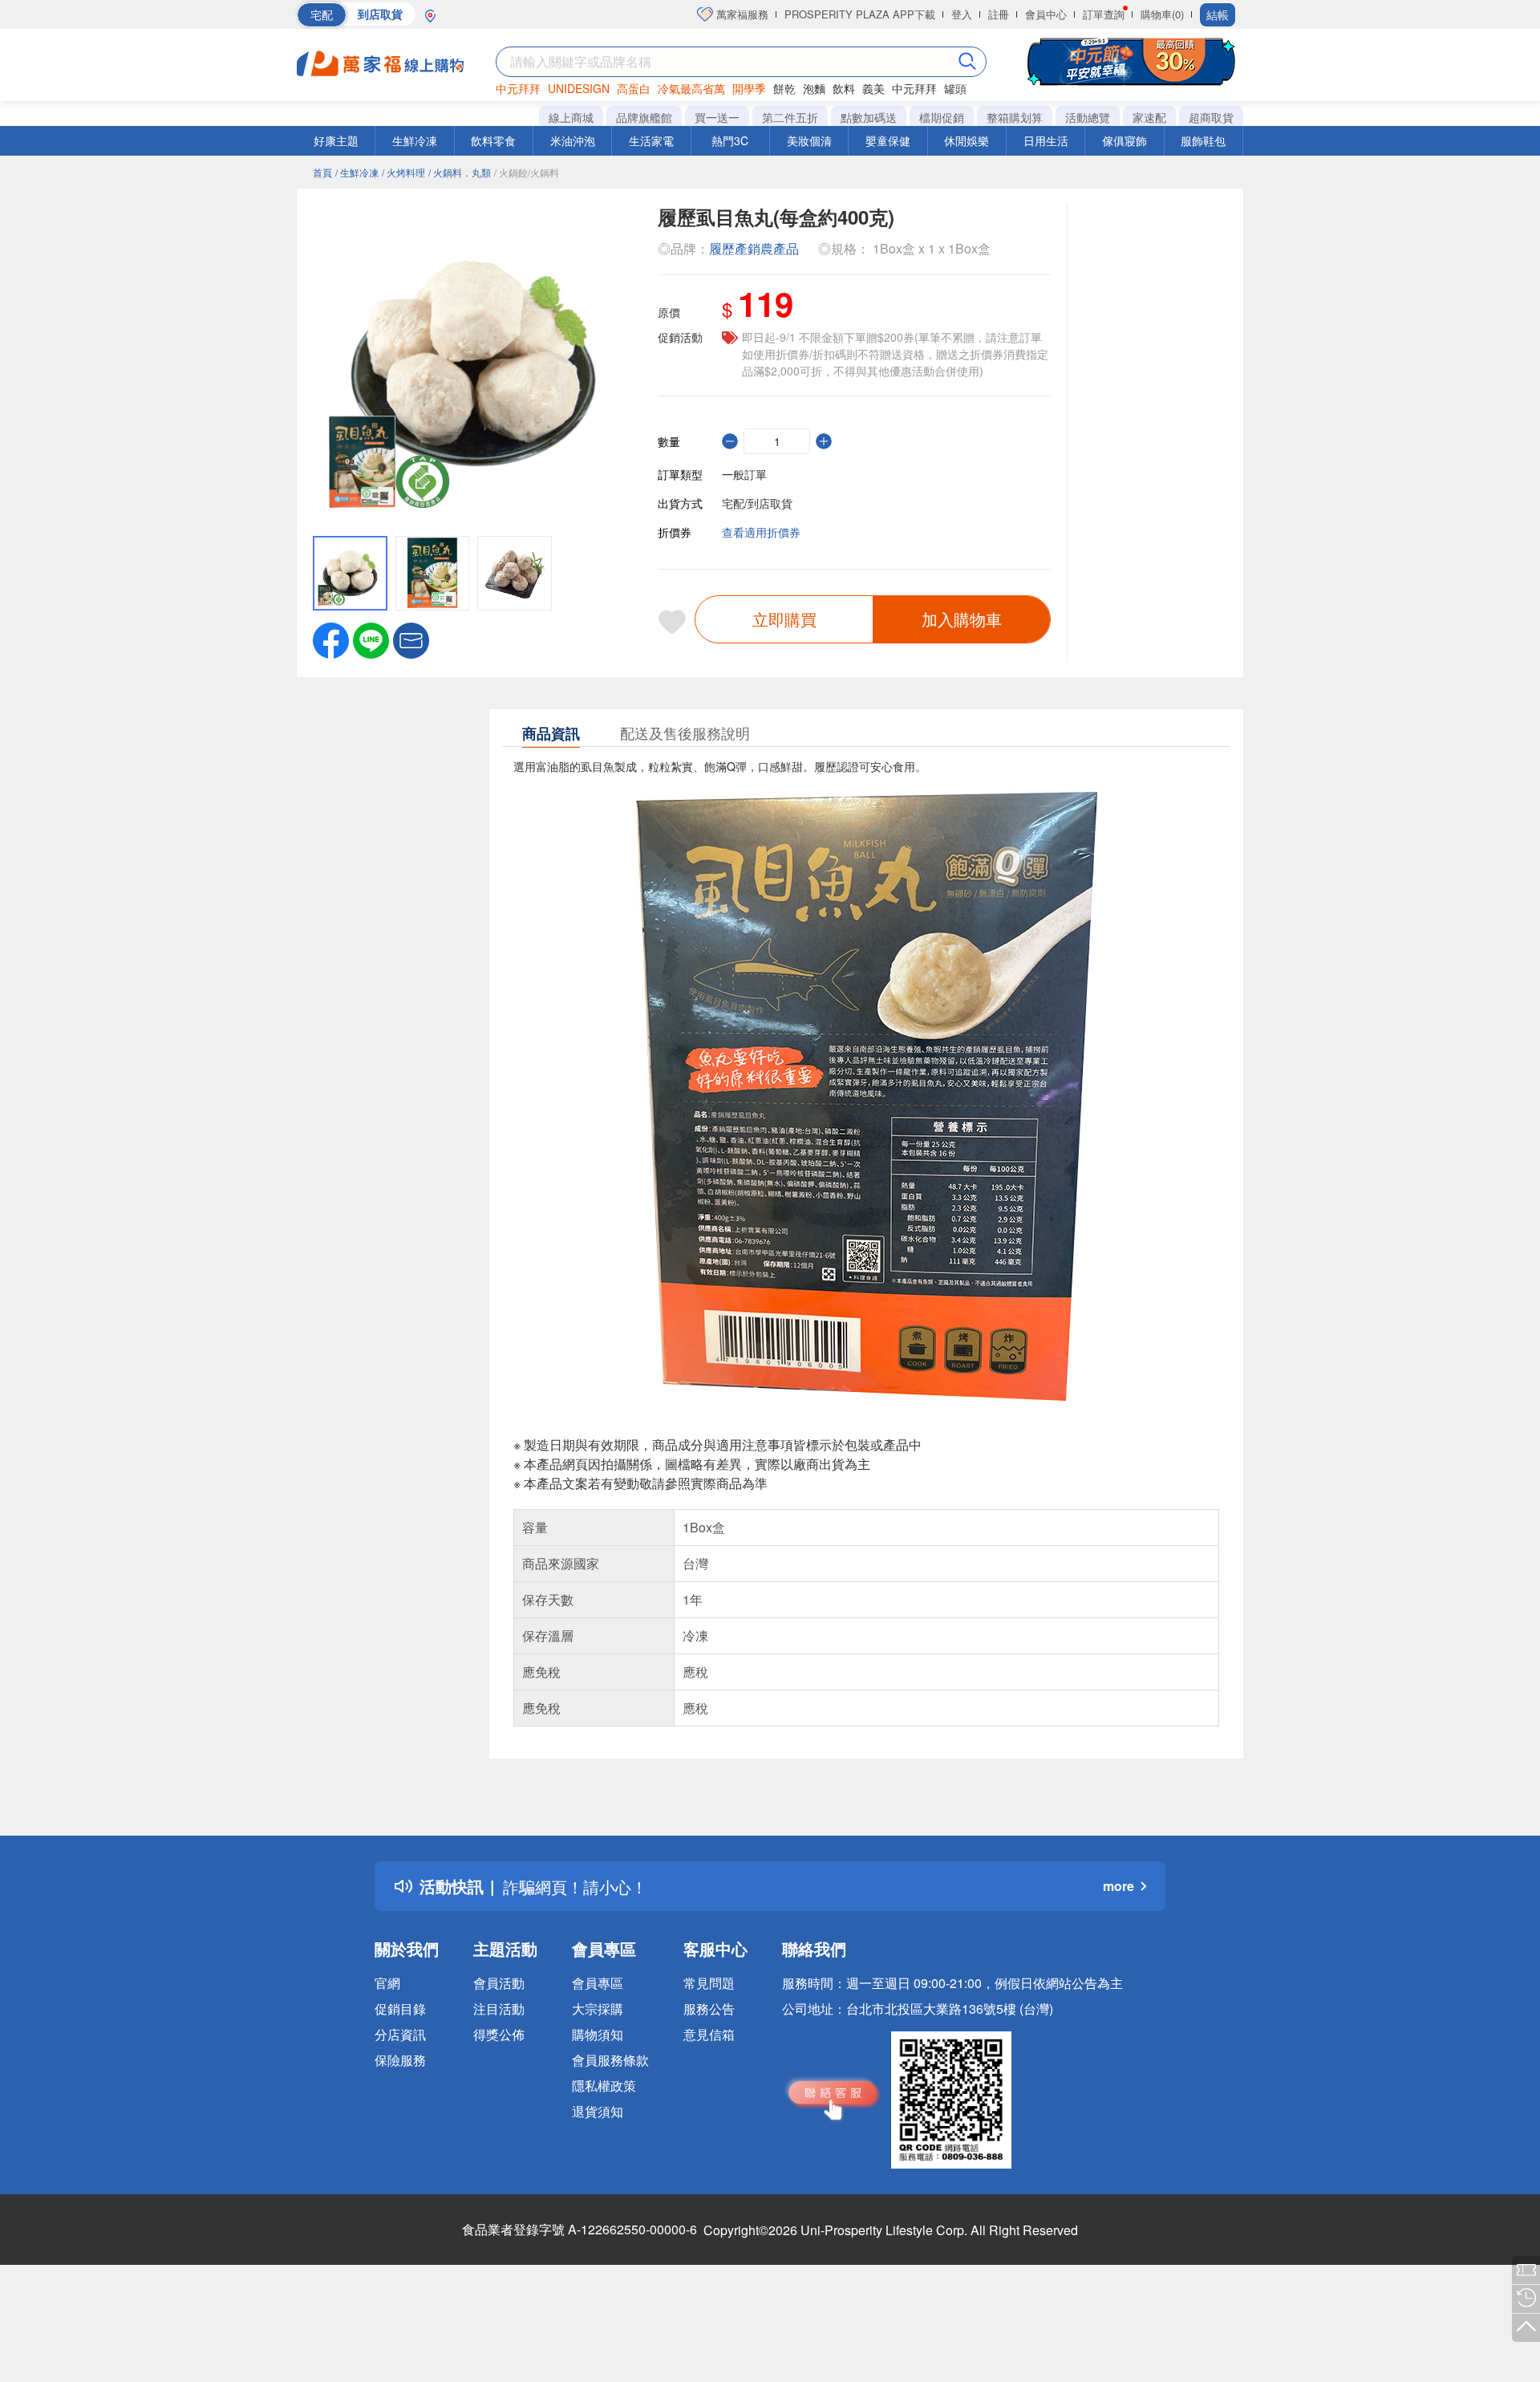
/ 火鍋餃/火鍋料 (527, 172)
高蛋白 (634, 88)
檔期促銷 (942, 117)
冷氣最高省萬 (691, 88)
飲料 (844, 88)
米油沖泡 (573, 140)
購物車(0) (1162, 14)
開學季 (749, 88)
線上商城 (571, 117)
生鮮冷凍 (415, 140)
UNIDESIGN (579, 88)
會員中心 (1046, 14)
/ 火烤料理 (403, 172)
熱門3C (730, 140)
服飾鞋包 (1203, 140)
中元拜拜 (518, 88)
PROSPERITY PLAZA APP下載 (860, 14)
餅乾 (784, 88)
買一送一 (717, 117)
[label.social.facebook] (331, 639)
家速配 (1149, 117)
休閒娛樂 (967, 140)
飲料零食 (493, 140)
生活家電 (651, 140)
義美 (873, 88)
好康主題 (336, 140)
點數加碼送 (869, 117)
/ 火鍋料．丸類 (460, 172)
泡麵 (814, 88)
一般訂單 (744, 474)
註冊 (999, 14)
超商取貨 (1211, 117)
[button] (411, 639)
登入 (962, 14)
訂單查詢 (1104, 14)
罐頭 (955, 88)
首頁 (322, 172)
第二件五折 (790, 117)
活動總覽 (1088, 117)
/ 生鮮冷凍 (357, 172)
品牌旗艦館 (644, 117)
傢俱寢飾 (1125, 140)
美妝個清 (809, 140)
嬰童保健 (888, 140)
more (1119, 1886)
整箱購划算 (1015, 117)
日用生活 (1046, 140)
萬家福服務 (741, 14)
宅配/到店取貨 (757, 503)
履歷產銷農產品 (754, 248)
